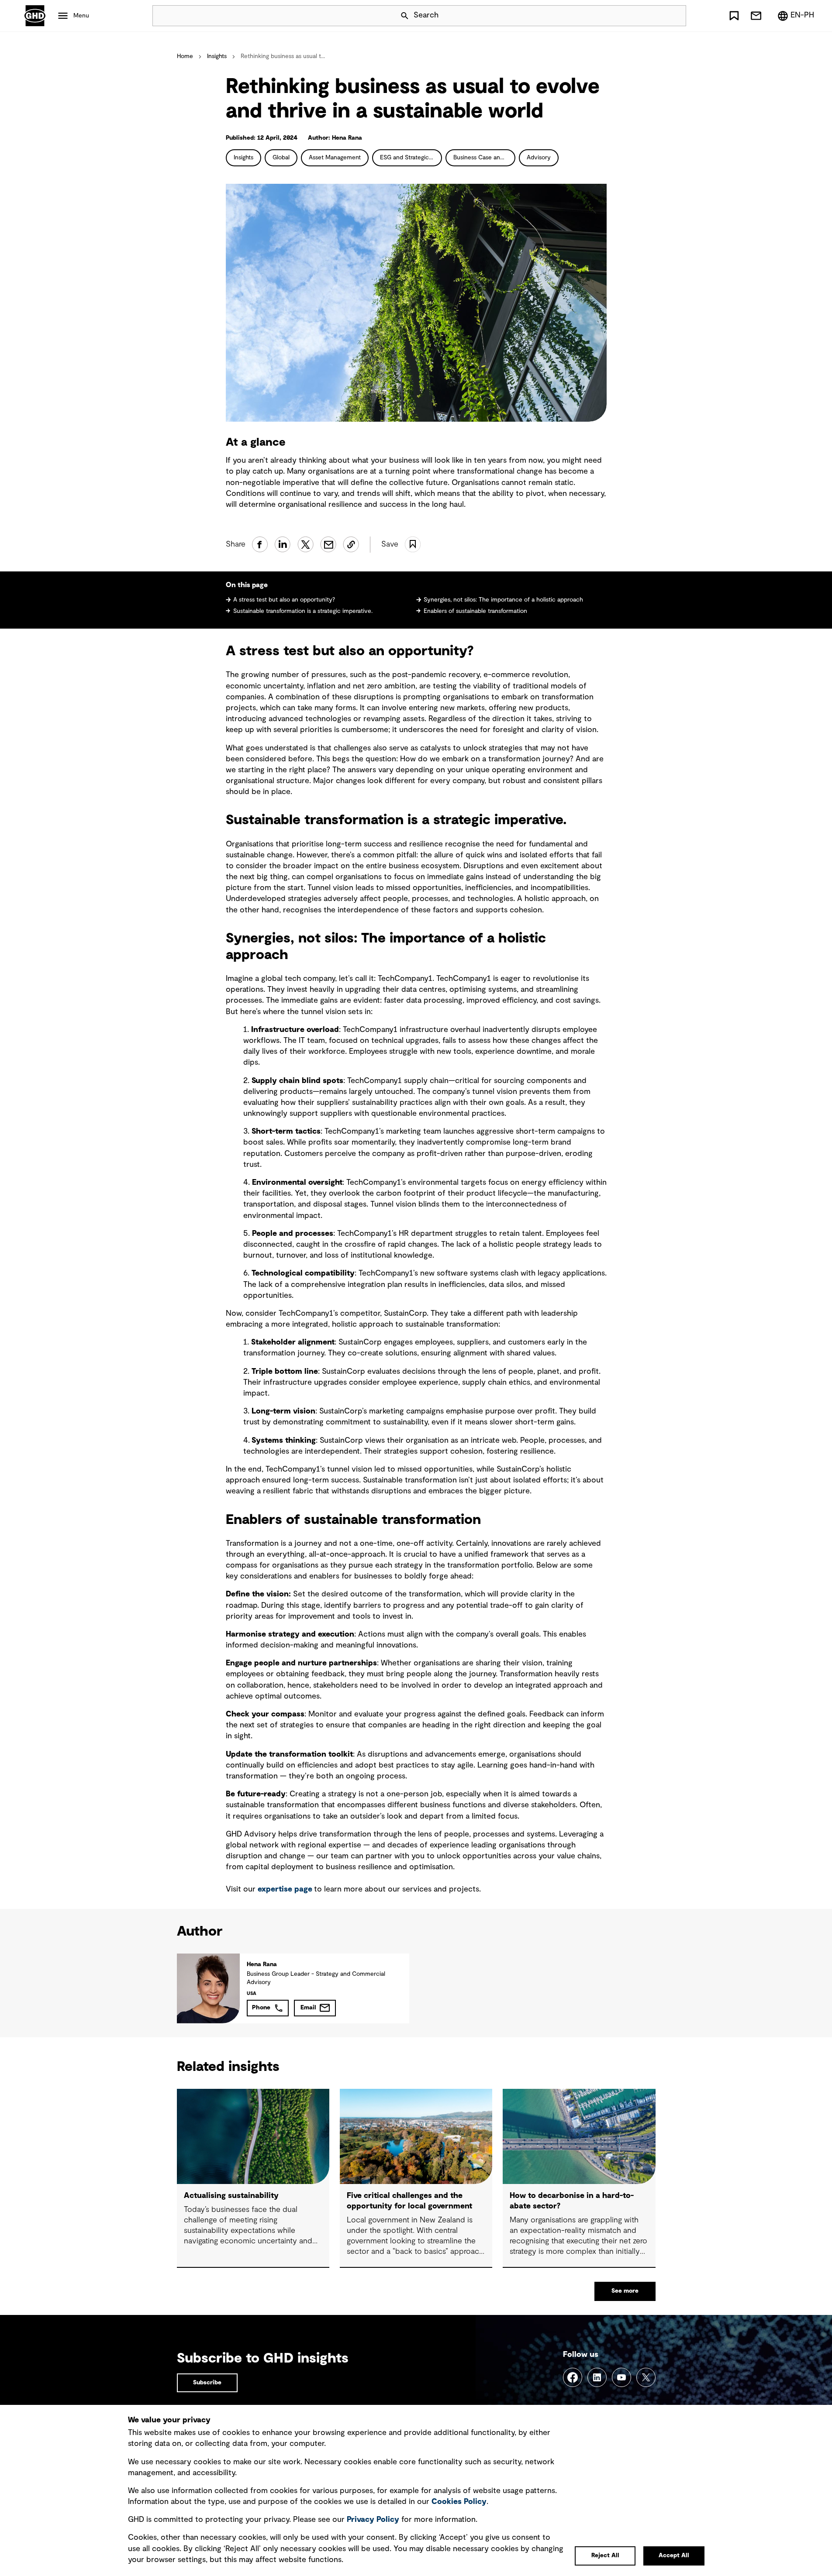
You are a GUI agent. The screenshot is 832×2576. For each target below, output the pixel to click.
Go (676, 16)
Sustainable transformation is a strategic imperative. (303, 611)
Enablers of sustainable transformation (475, 611)
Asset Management (335, 158)
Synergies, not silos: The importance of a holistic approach (503, 600)
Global (281, 158)
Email (308, 2008)
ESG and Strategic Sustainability (411, 158)
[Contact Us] (756, 16)
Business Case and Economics (484, 158)
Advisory (539, 158)
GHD (35, 16)
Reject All (605, 2555)
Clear (655, 16)
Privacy (373, 2520)
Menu (81, 16)
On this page (247, 585)
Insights (217, 56)
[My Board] (734, 16)
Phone (261, 2008)
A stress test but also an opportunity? (284, 600)
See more (625, 2291)
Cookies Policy (459, 2502)
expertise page (285, 1889)
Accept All (674, 2555)
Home (185, 56)
